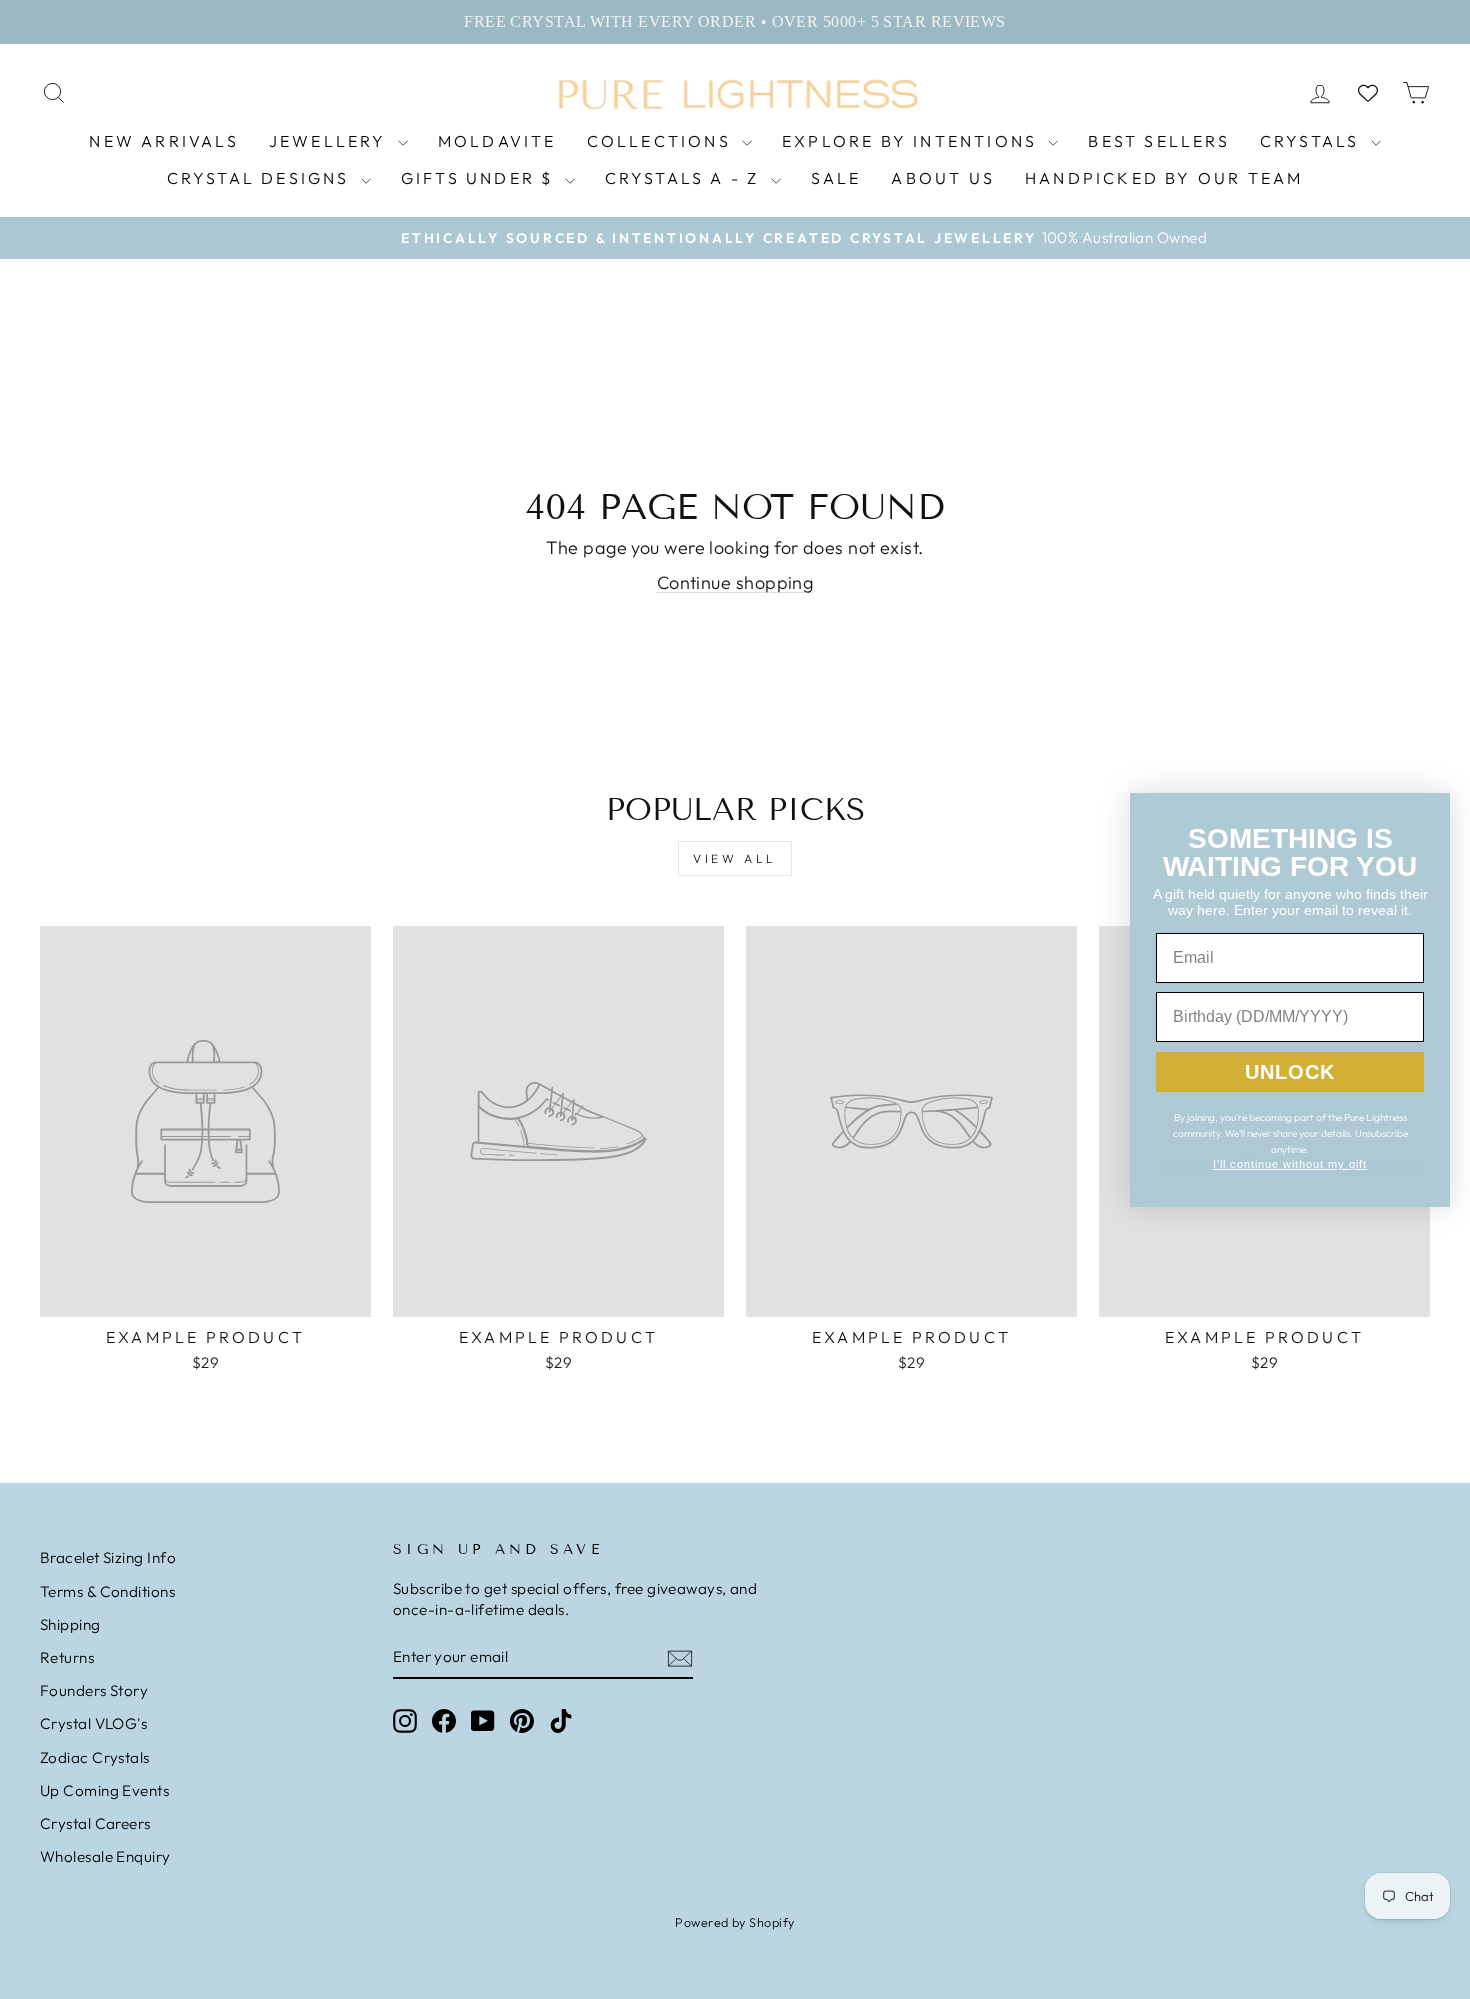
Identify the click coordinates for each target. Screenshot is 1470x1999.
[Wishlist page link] (1368, 93)
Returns (67, 1657)
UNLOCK (1290, 1072)
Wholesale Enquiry (105, 1856)
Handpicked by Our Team (1164, 178)
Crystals (1313, 141)
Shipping (70, 1624)
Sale (836, 178)
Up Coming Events (104, 1790)
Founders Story (94, 1690)
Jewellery (331, 141)
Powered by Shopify (734, 1922)
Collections (662, 141)
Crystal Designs (261, 178)
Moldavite (497, 141)
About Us (943, 178)
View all (735, 858)
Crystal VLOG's (93, 1723)
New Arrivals (163, 141)
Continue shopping (735, 582)
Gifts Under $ (480, 178)
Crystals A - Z (685, 178)
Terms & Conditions (107, 1591)
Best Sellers (1158, 141)
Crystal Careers (95, 1823)
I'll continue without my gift (1290, 1164)
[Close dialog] (1432, 811)
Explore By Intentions (912, 141)
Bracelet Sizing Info (108, 1557)
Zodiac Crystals (95, 1757)
